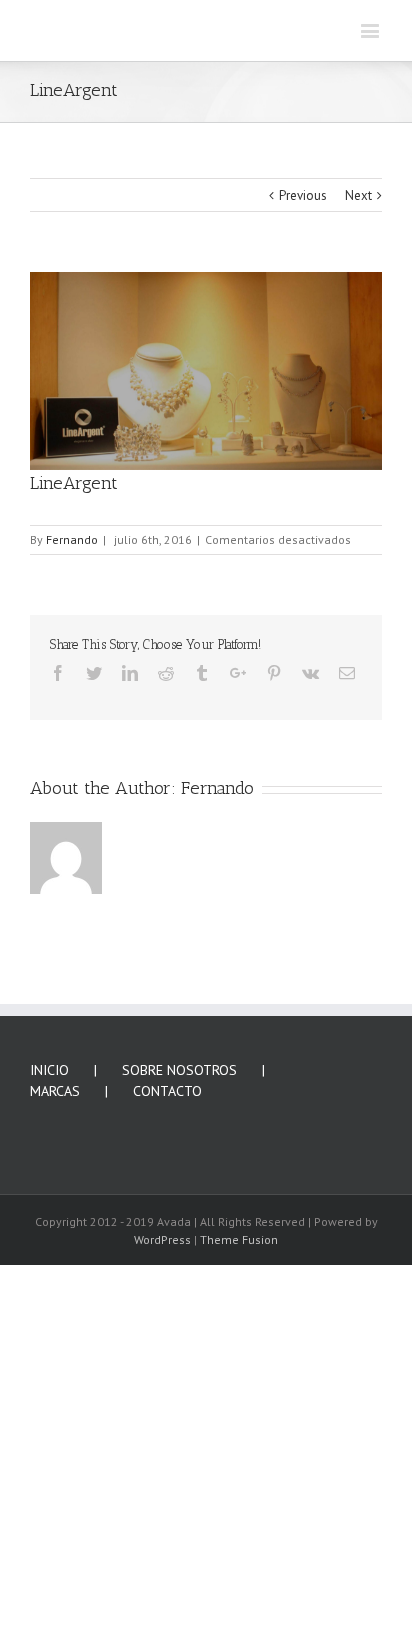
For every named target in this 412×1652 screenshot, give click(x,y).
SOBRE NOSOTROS (179, 1422)
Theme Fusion (239, 1591)
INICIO (49, 1422)
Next (358, 547)
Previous (303, 547)
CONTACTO (167, 1443)
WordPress (162, 1591)
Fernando (72, 891)
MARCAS (55, 1443)
